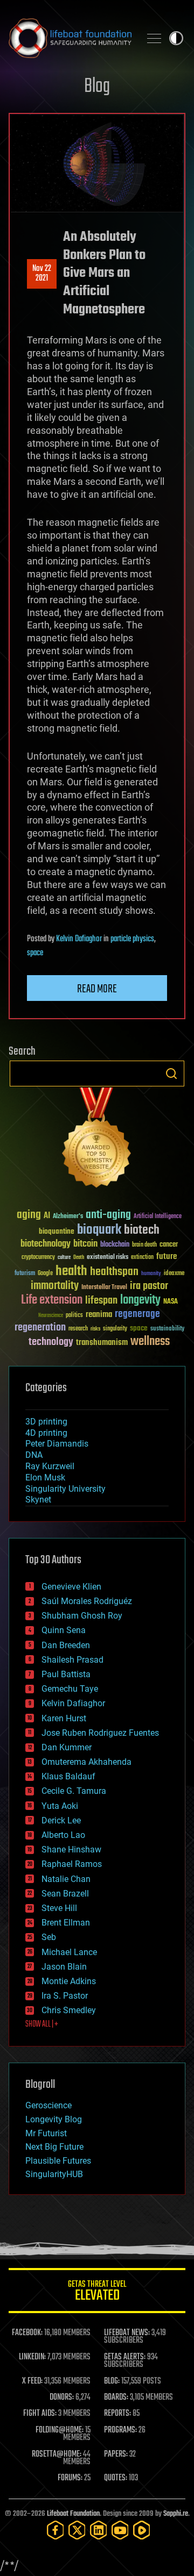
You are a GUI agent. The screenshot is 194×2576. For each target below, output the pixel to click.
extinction (142, 1258)
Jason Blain (64, 1967)
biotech (142, 1230)
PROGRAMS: (120, 2430)
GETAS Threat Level (97, 2292)
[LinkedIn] (99, 2530)
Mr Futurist (46, 2133)
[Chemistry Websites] (97, 1140)
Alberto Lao (63, 1835)
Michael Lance (69, 1952)
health (71, 1272)
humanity (151, 1274)
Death (79, 1258)
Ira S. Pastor (65, 1996)
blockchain (115, 1245)
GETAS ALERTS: (125, 2357)
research (78, 1329)
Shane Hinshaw (71, 1849)
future (167, 1257)
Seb (49, 1937)
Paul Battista (66, 1674)
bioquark (99, 1230)
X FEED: (32, 2381)
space (35, 953)
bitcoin (85, 1244)
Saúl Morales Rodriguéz (87, 1601)
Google (45, 1274)
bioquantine (57, 1231)
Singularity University (65, 1489)
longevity (140, 1300)
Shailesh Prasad (72, 1660)
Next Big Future (54, 2147)
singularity (115, 1329)
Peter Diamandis (57, 1444)
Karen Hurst (64, 1718)
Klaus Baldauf (68, 1776)
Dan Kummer (67, 1747)
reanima (99, 1315)
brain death (144, 1245)
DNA (34, 1455)
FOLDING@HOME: (60, 2430)
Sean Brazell (65, 1894)
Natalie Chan (66, 1879)
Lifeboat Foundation (73, 2514)
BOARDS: (116, 2398)
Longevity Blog (54, 2119)
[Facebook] (56, 2530)
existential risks (108, 1258)
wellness (150, 1342)
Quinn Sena (64, 1630)
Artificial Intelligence (158, 1217)
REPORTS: (117, 2414)
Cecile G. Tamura (74, 1791)
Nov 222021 (42, 274)
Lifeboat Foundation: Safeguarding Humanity (70, 38)
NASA (171, 1302)
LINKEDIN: (32, 2357)
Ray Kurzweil (50, 1466)
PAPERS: (116, 2455)
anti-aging (108, 1215)
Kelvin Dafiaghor (79, 939)
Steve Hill (59, 1908)
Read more (97, 989)
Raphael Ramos (72, 1864)
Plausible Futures (58, 2161)
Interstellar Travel (104, 1288)
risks (95, 1329)
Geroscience (48, 2105)
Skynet (38, 1500)
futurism (25, 1274)
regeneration (40, 1328)
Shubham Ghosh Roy (82, 1616)
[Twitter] (77, 2530)
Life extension (52, 1300)
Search (171, 1074)
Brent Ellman (66, 1923)
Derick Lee (61, 1820)
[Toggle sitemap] (154, 38)
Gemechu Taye (70, 1689)
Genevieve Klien (71, 1587)
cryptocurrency (38, 1258)
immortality (55, 1286)
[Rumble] (142, 2530)
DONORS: (62, 2398)
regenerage (137, 1314)
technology (51, 1343)
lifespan (101, 1301)
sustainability (167, 1329)
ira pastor (149, 1286)
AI (47, 1216)
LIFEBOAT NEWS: (127, 2333)
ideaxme (174, 1274)
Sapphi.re (176, 2514)
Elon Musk (45, 1477)
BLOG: (112, 2381)
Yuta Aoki (60, 1806)
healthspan (114, 1272)
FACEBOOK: (27, 2333)
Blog (97, 87)
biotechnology (46, 1244)
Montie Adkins (69, 1981)
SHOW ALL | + (42, 2024)
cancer (169, 1245)
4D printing (46, 1433)
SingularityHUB (54, 2174)
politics (74, 1316)
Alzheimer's (68, 1217)
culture (64, 1258)
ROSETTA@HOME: (57, 2455)
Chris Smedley (69, 2010)
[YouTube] (120, 2530)
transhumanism (102, 1343)
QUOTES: (116, 2478)
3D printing (46, 1422)
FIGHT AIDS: (40, 2414)
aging (29, 1215)
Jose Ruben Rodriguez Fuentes (100, 1733)
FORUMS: (70, 2478)
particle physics (132, 939)
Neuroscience (51, 1316)
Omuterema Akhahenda (86, 1762)
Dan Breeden (66, 1645)
